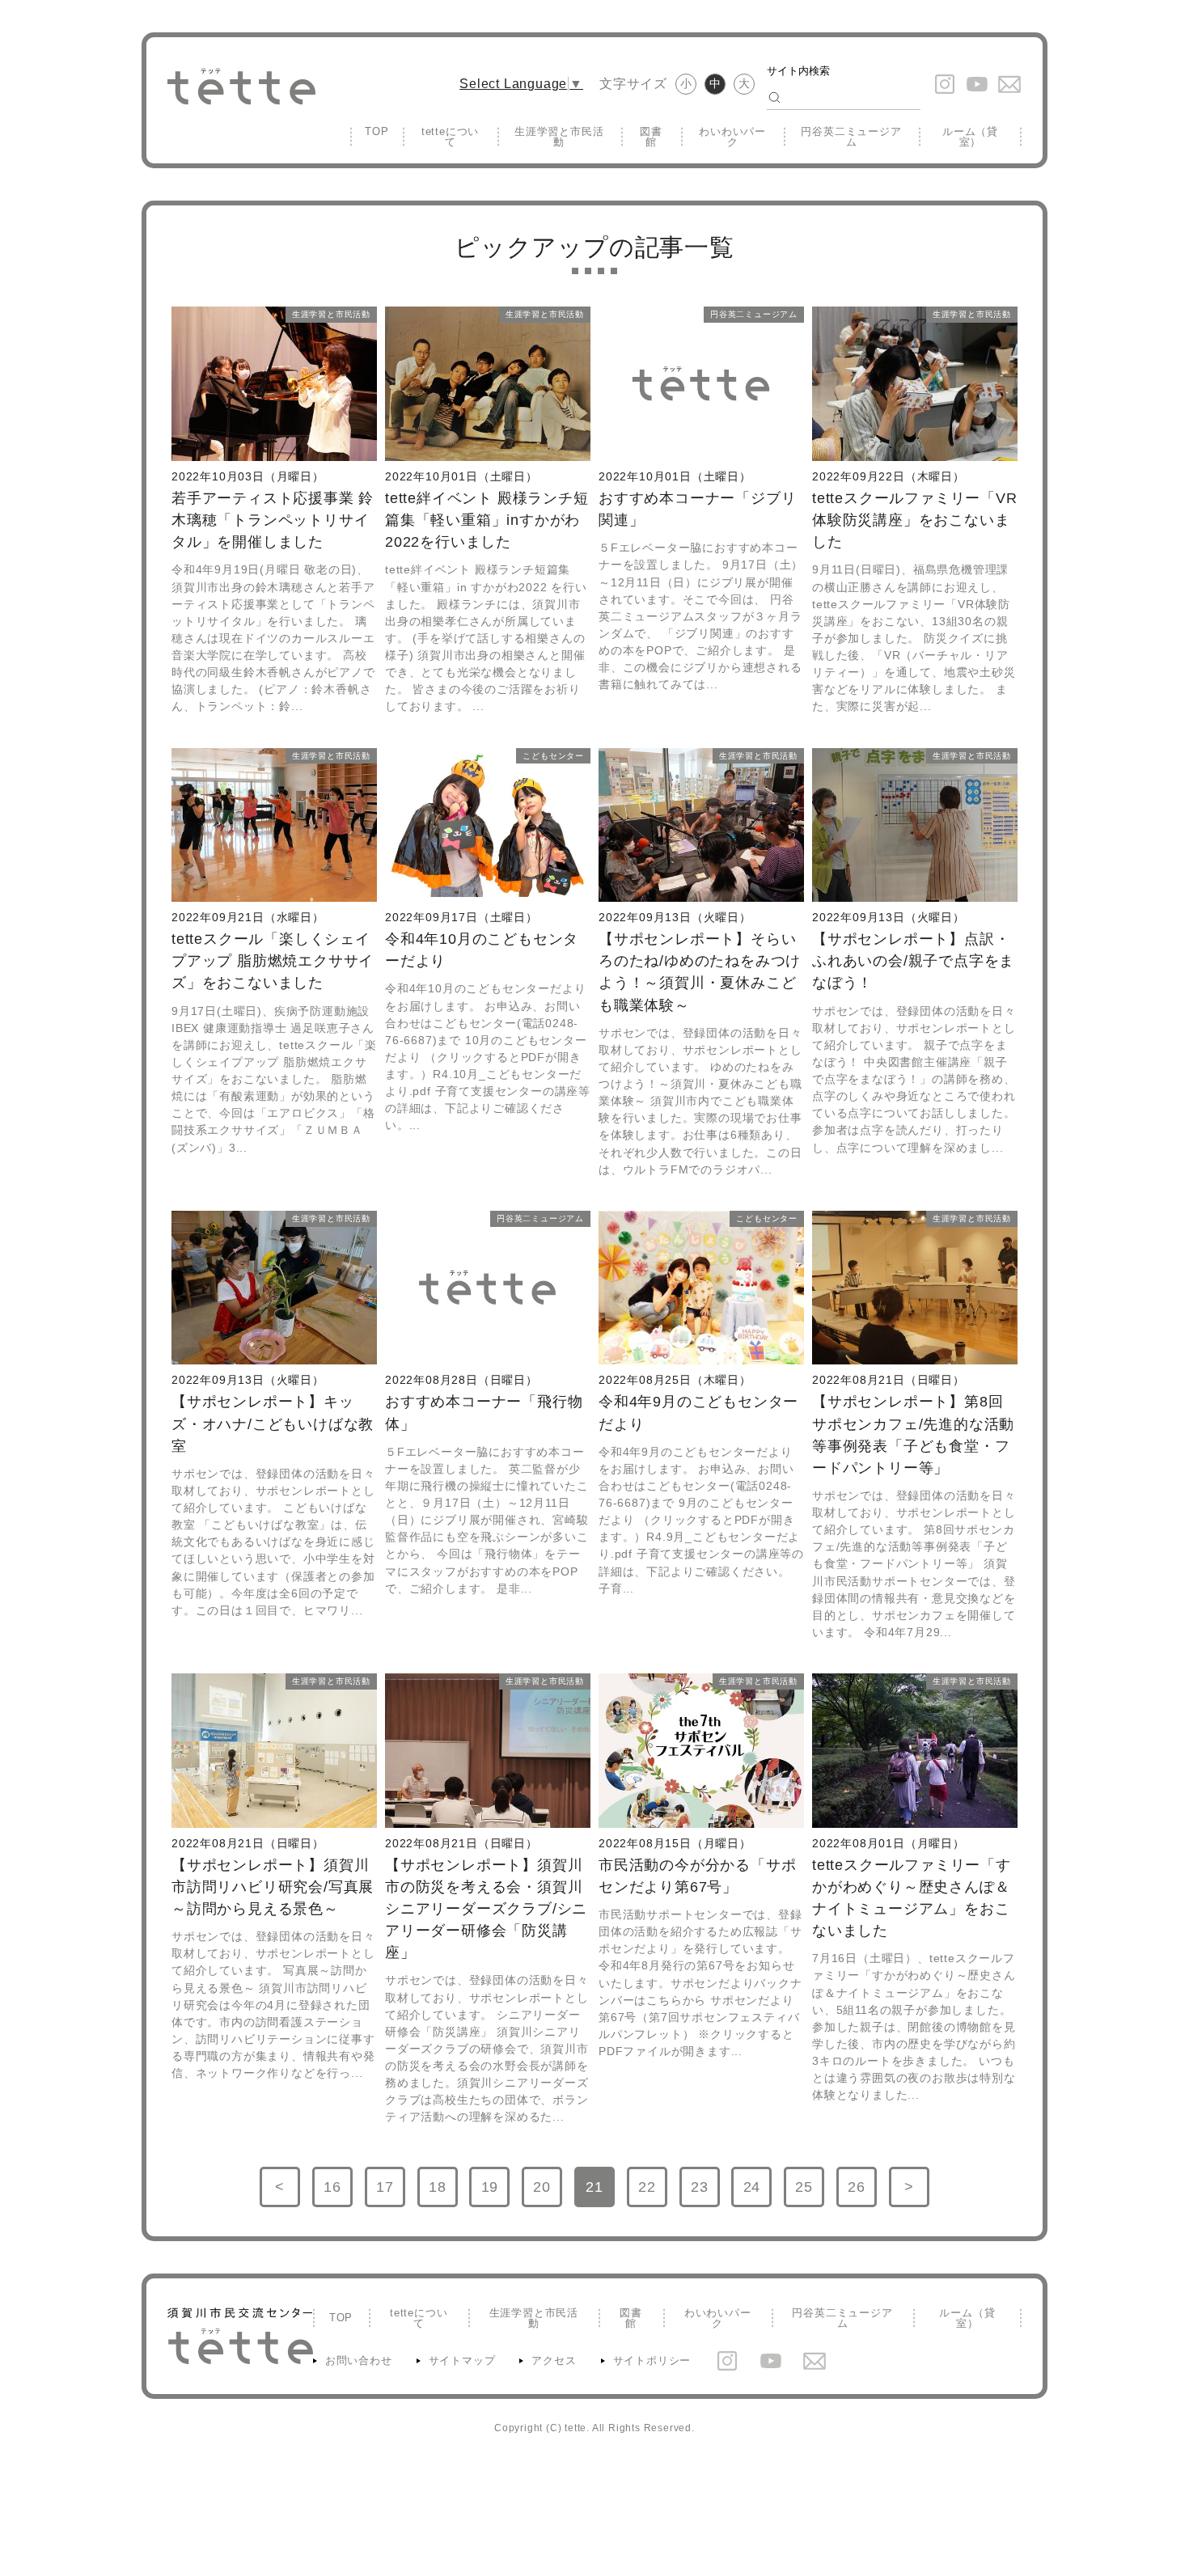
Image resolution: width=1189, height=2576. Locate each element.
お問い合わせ (359, 2360)
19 (495, 2193)
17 (391, 2193)
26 (862, 2193)
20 (548, 2193)
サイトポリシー (652, 2360)
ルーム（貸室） (970, 137)
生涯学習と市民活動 (559, 137)
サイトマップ (462, 2360)
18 (443, 2193)
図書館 (651, 137)
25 (810, 2193)
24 (757, 2193)
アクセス (554, 2360)
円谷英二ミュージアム (851, 137)
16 (338, 2193)
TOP (377, 131)
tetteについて (450, 137)
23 (705, 2193)
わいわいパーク (732, 137)
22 (653, 2193)
